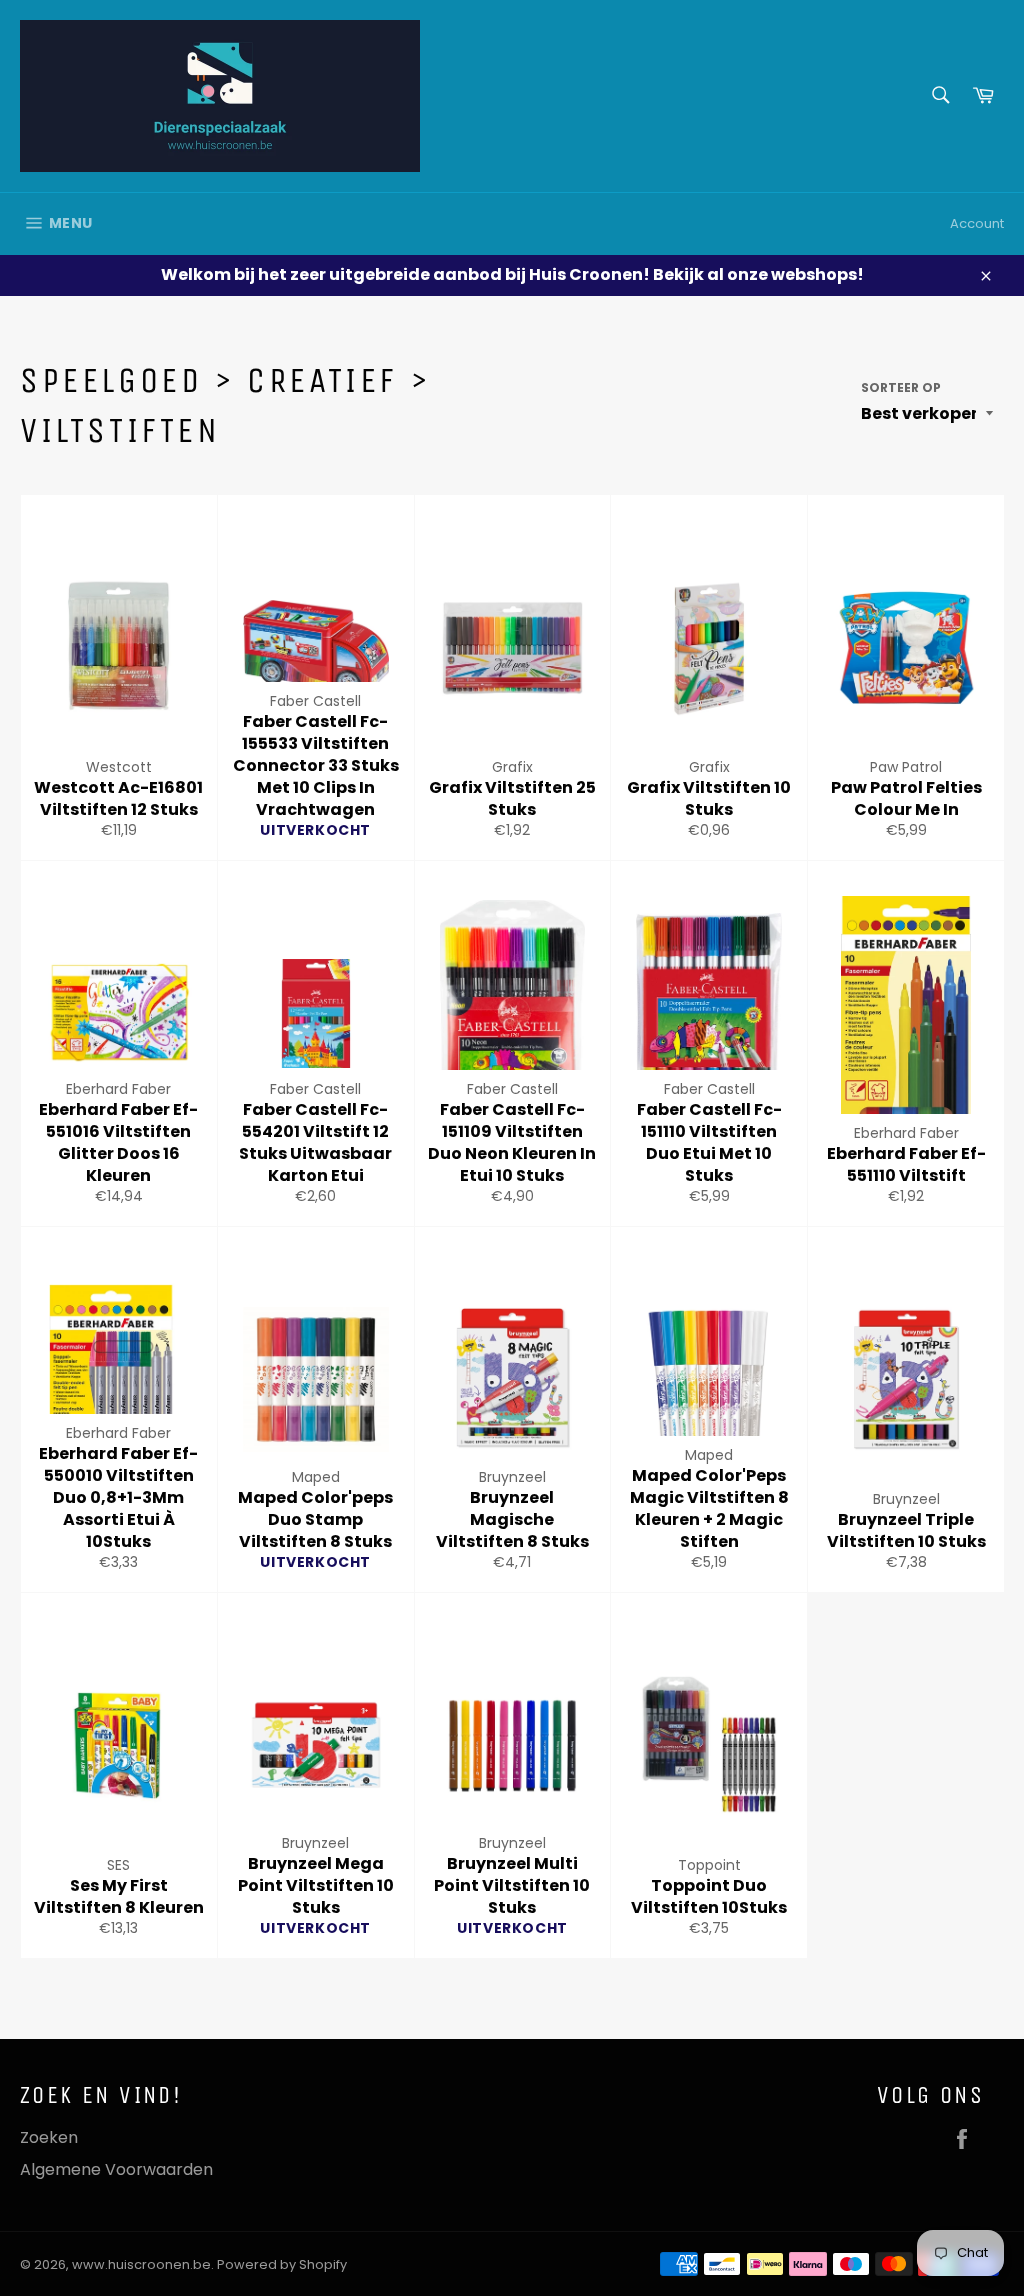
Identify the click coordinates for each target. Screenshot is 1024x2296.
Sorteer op (901, 388)
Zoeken (49, 2137)
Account (977, 223)
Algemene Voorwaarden (116, 2169)
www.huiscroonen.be (141, 2264)
